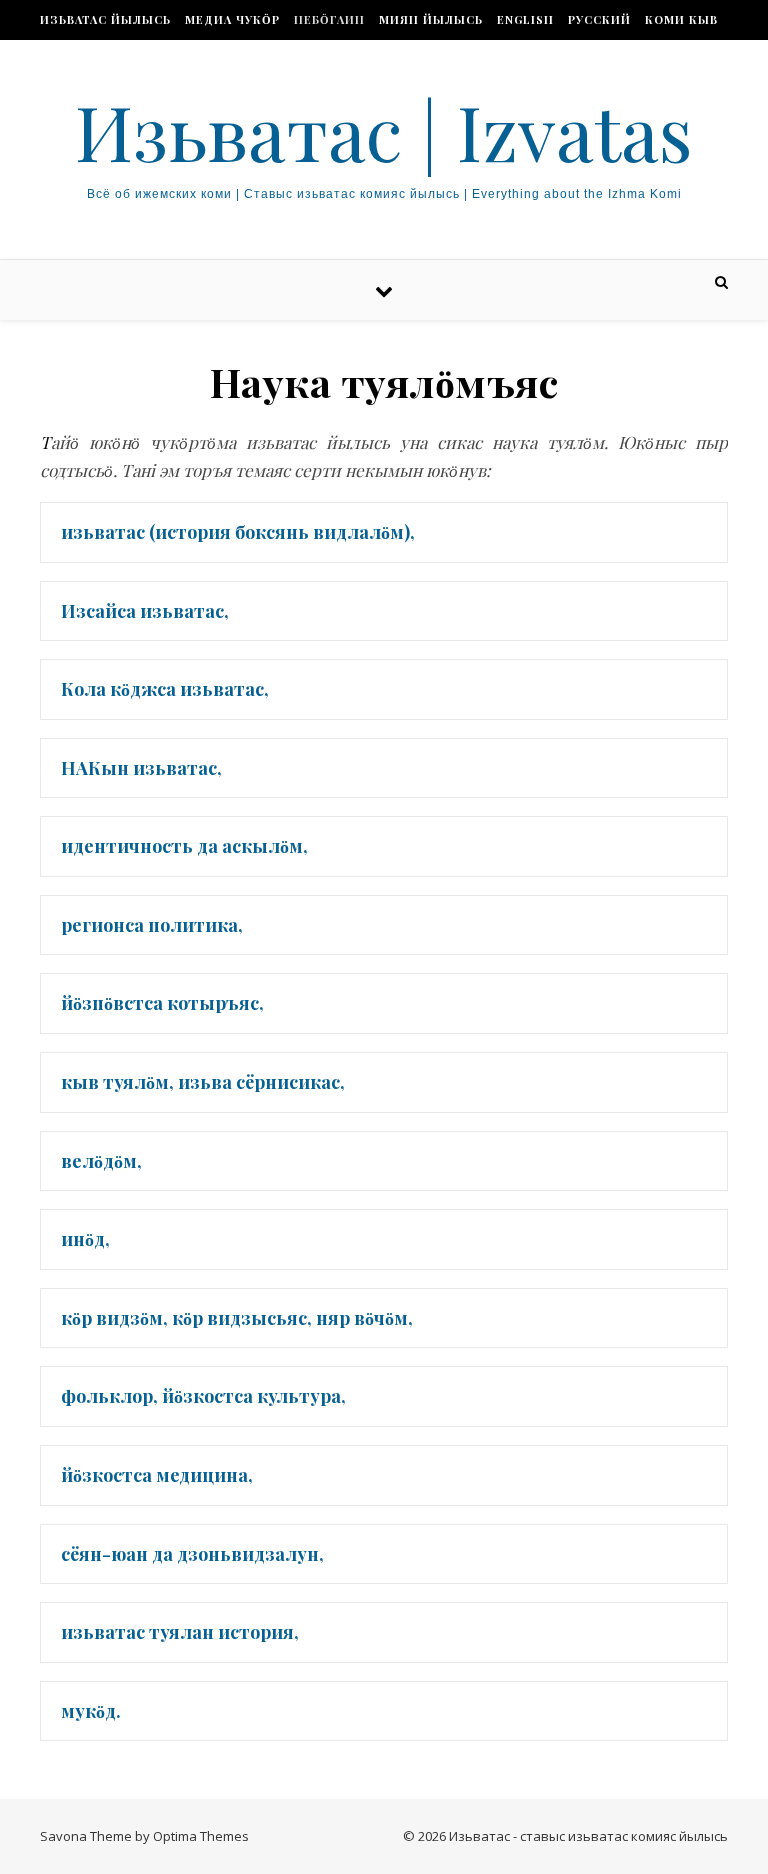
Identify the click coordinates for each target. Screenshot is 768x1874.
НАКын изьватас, (141, 768)
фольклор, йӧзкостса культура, (203, 1396)
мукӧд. (91, 1711)
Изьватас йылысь (105, 19)
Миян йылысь (431, 19)
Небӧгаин (329, 19)
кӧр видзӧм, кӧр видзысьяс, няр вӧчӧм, (237, 1318)
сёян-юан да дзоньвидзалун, (192, 1554)
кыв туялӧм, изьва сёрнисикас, (203, 1082)
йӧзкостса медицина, (157, 1475)
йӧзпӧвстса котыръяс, (162, 1003)
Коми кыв (681, 19)
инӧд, (85, 1239)
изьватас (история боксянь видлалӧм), (238, 532)
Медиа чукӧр (232, 19)
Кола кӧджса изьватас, (165, 689)
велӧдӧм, (101, 1161)
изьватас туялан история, (180, 1632)
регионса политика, (152, 925)
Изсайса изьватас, (145, 611)
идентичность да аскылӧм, (184, 846)
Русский (599, 19)
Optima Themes (201, 1836)
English (525, 19)
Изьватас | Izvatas (384, 131)
